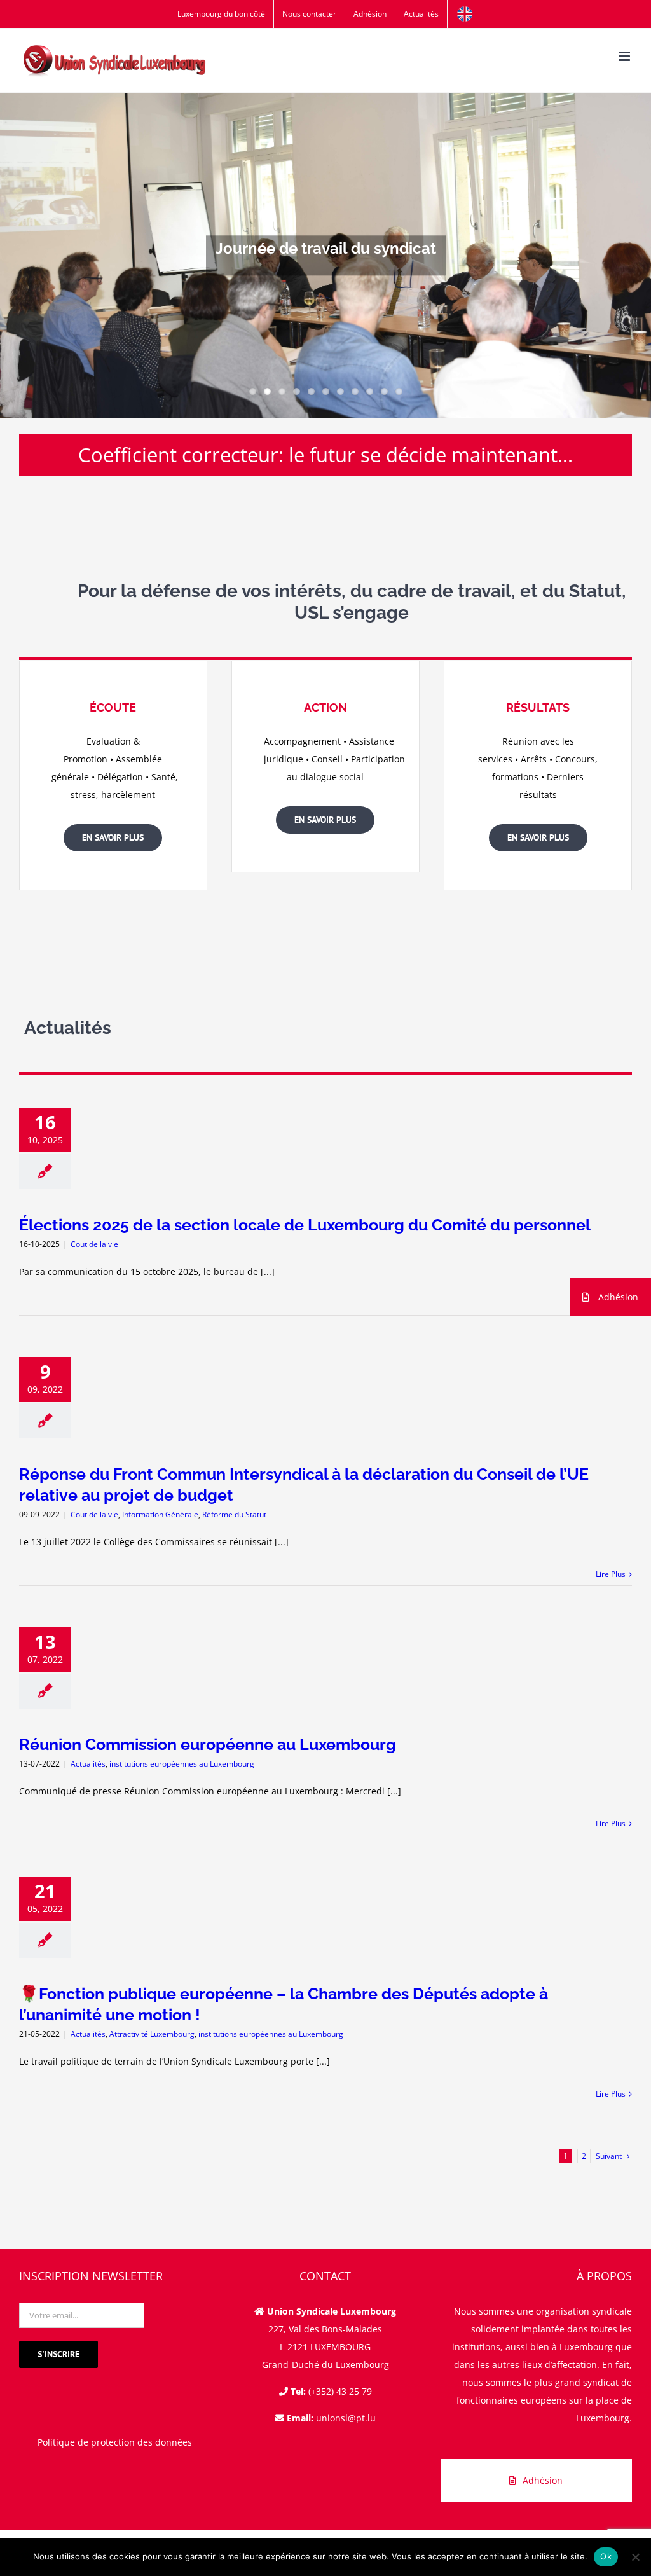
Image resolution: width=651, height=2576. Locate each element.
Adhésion (617, 1297)
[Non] (635, 2557)
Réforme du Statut (234, 1514)
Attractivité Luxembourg (152, 2034)
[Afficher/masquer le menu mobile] (625, 56)
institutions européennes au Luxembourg (182, 1764)
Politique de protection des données (115, 2442)
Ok (606, 2556)
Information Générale (160, 1514)
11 (399, 391)
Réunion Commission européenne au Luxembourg (208, 1744)
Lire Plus (611, 1574)
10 (384, 391)
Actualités (88, 1764)
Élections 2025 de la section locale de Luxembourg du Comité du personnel (305, 1225)
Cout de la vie (94, 1244)
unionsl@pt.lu (346, 2418)
